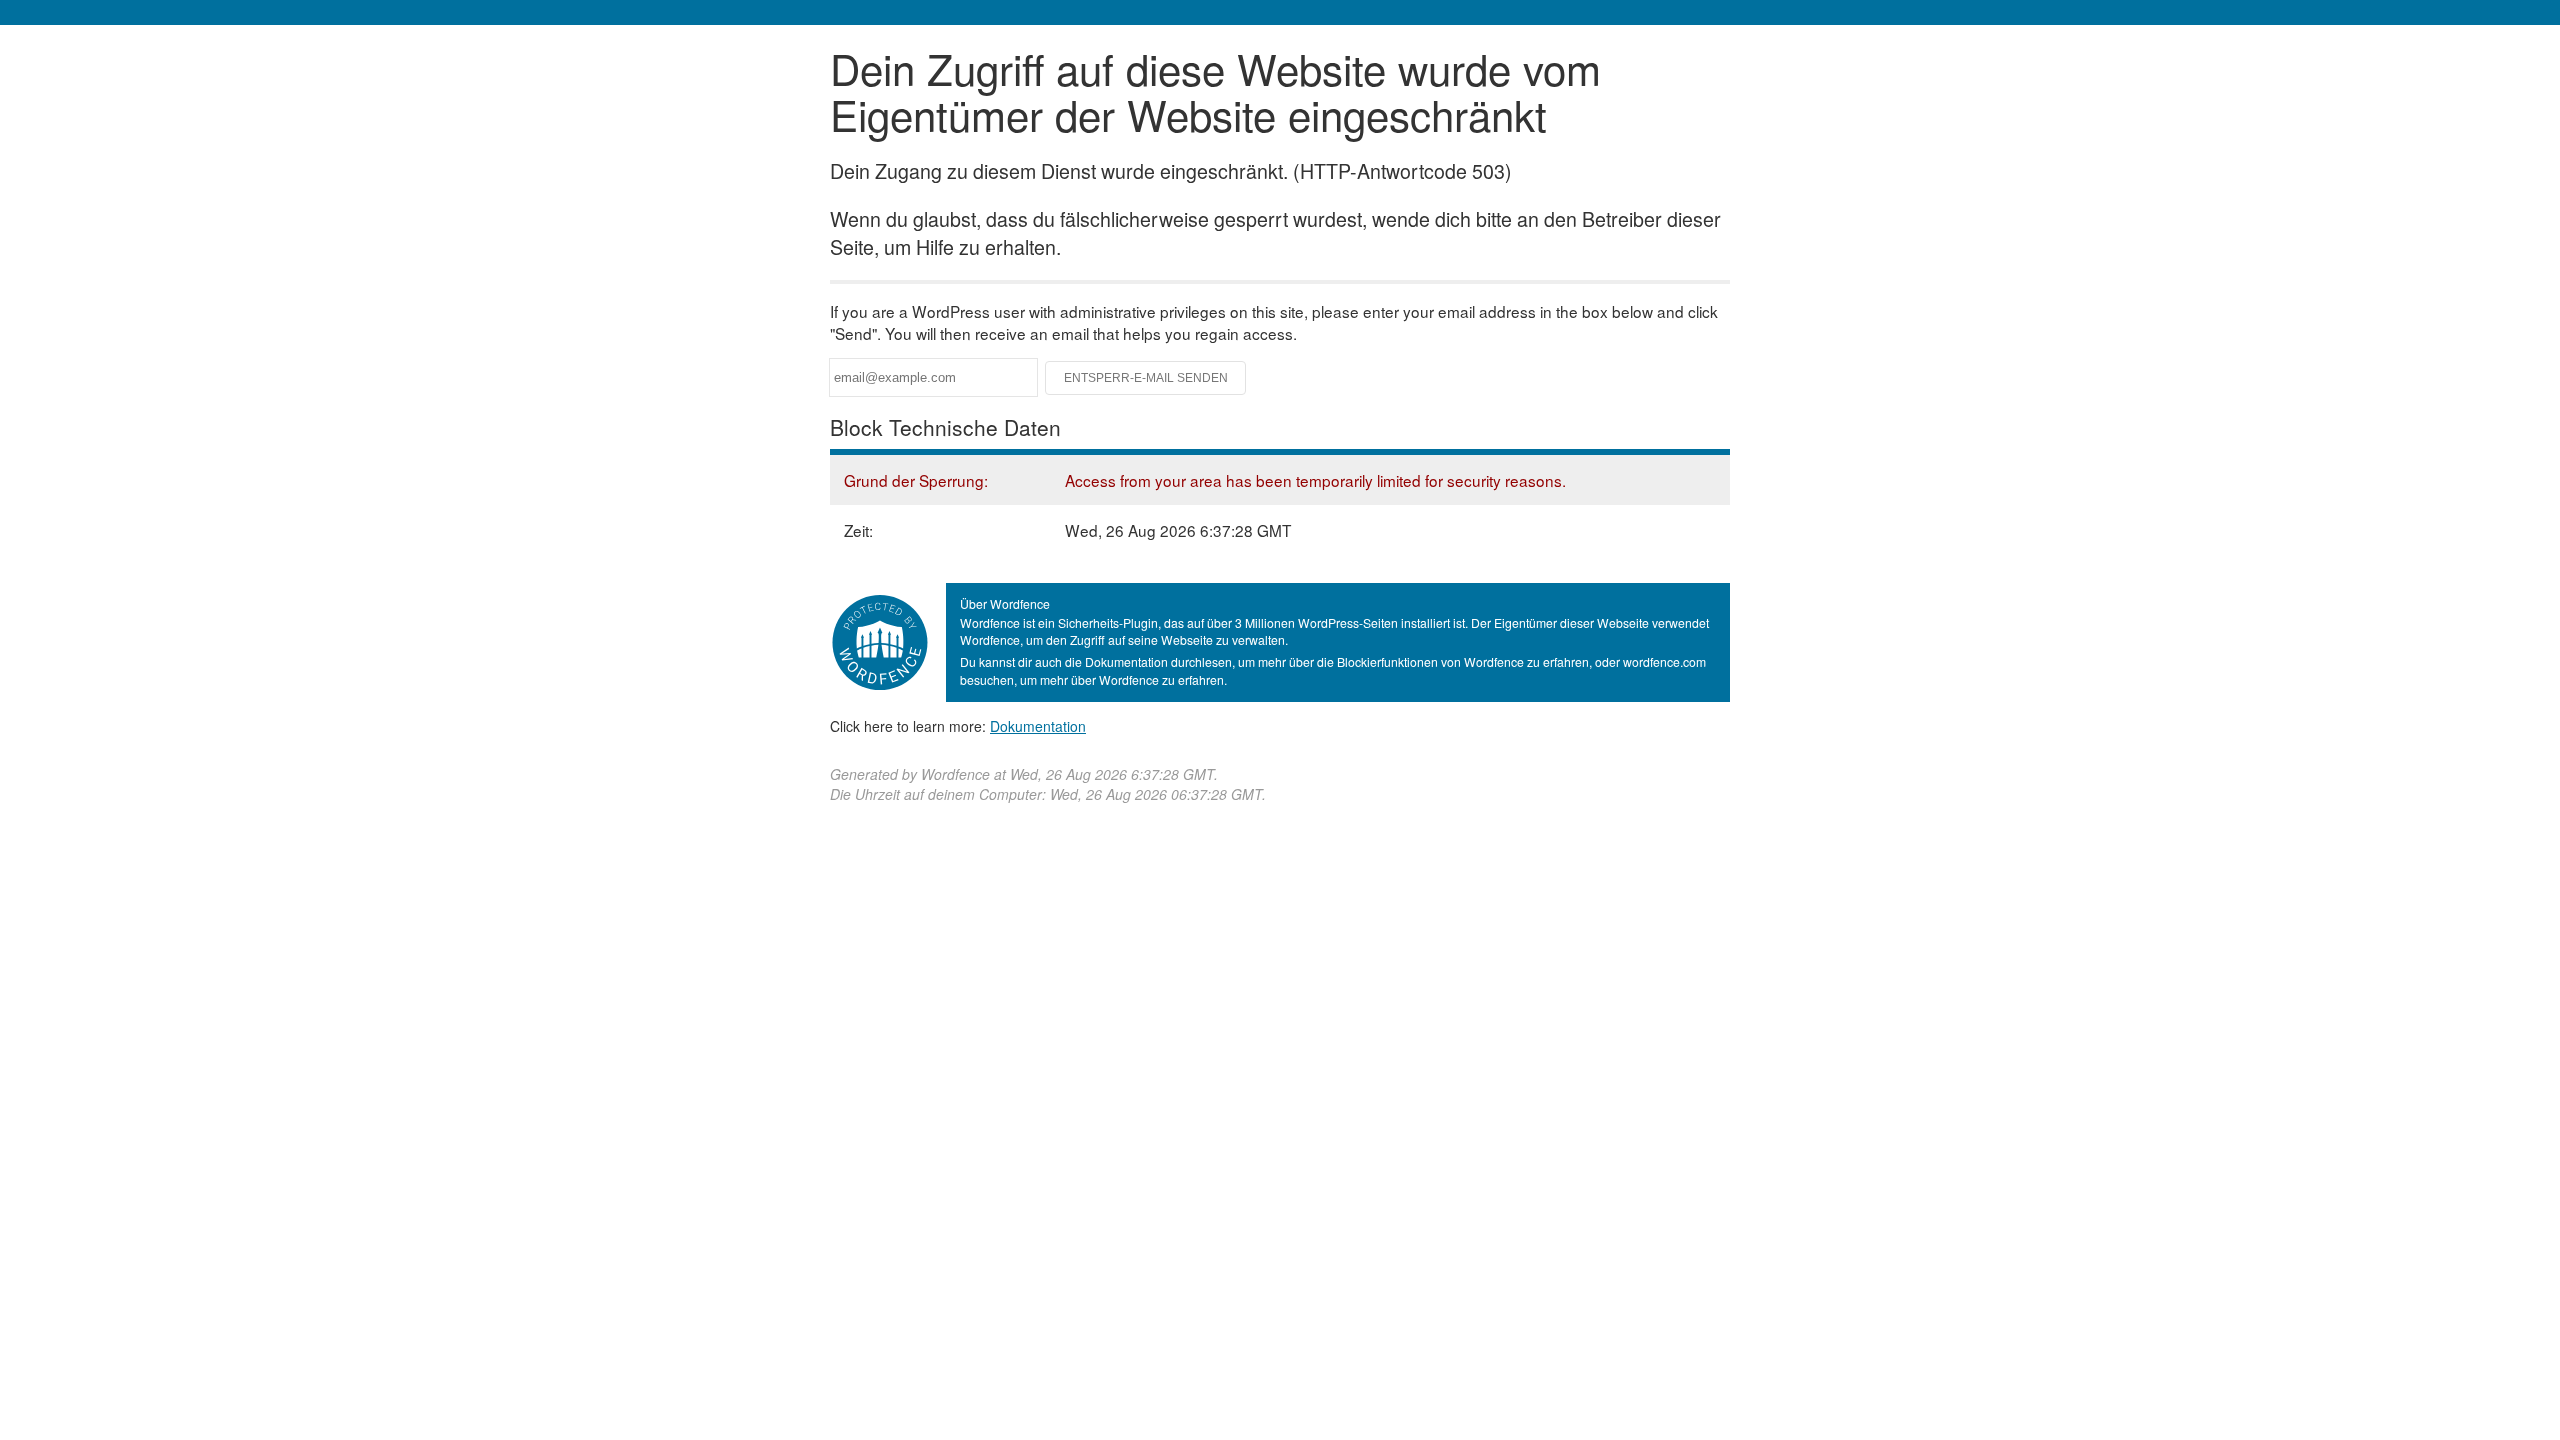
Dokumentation (1038, 726)
